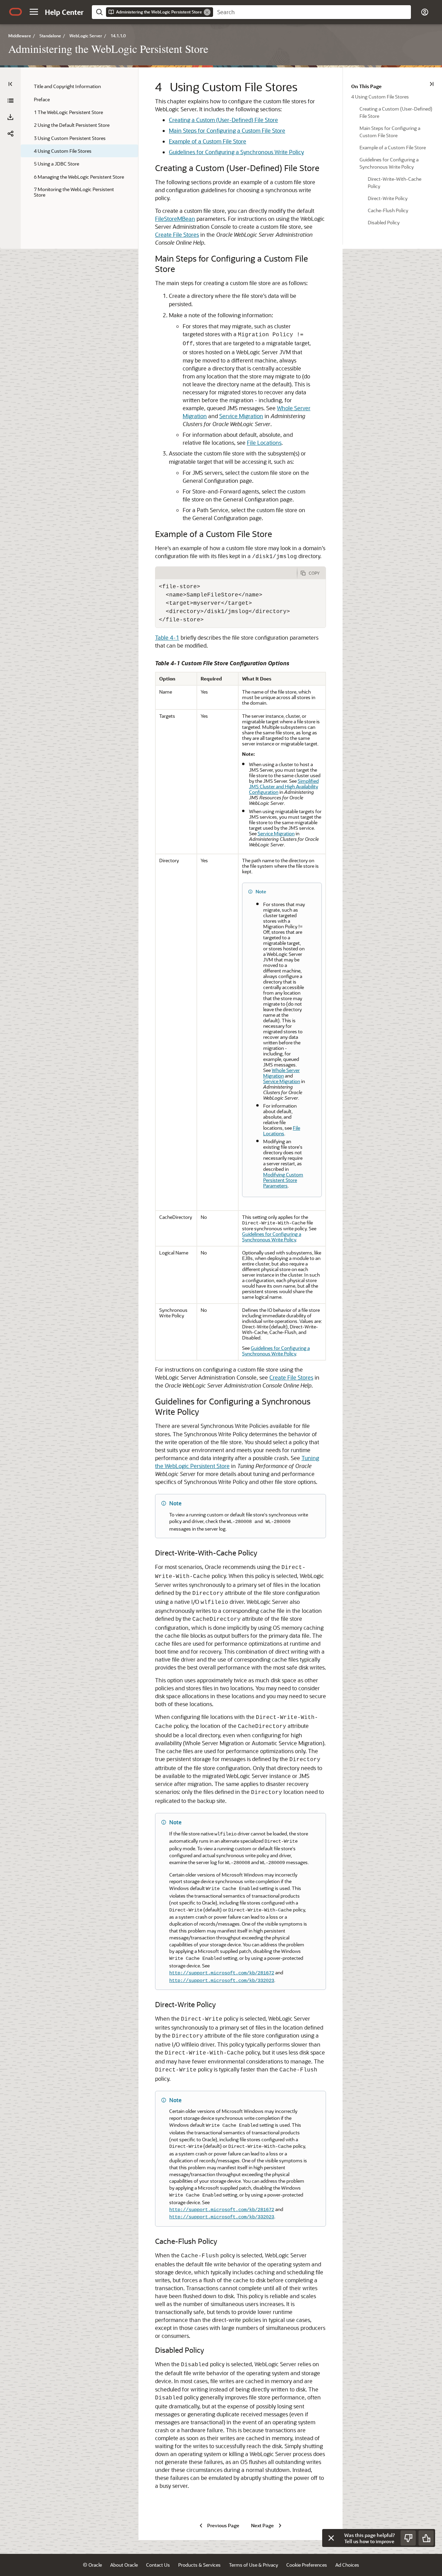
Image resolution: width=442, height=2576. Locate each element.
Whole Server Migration (281, 1073)
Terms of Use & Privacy (253, 2565)
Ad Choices (347, 2565)
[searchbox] (312, 12)
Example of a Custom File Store (208, 141)
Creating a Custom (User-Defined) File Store (223, 120)
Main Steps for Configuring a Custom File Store (227, 130)
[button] (34, 12)
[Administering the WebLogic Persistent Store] (10, 101)
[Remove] (207, 12)
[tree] (79, 140)
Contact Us (158, 2565)
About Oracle (124, 2565)
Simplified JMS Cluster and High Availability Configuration (284, 786)
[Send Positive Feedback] (426, 2538)
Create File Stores (177, 234)
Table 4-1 (167, 637)
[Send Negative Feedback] (408, 2538)
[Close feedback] (331, 2538)
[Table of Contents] (10, 84)
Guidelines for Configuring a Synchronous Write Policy (236, 152)
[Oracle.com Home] (16, 12)
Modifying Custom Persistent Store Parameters (283, 1180)
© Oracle (92, 2565)
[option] (392, 96)
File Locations (264, 443)
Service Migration (241, 416)
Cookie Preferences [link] (307, 2565)
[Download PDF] (10, 117)
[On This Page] (432, 84)
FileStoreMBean (175, 219)
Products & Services (199, 2565)
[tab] (226, 573)
